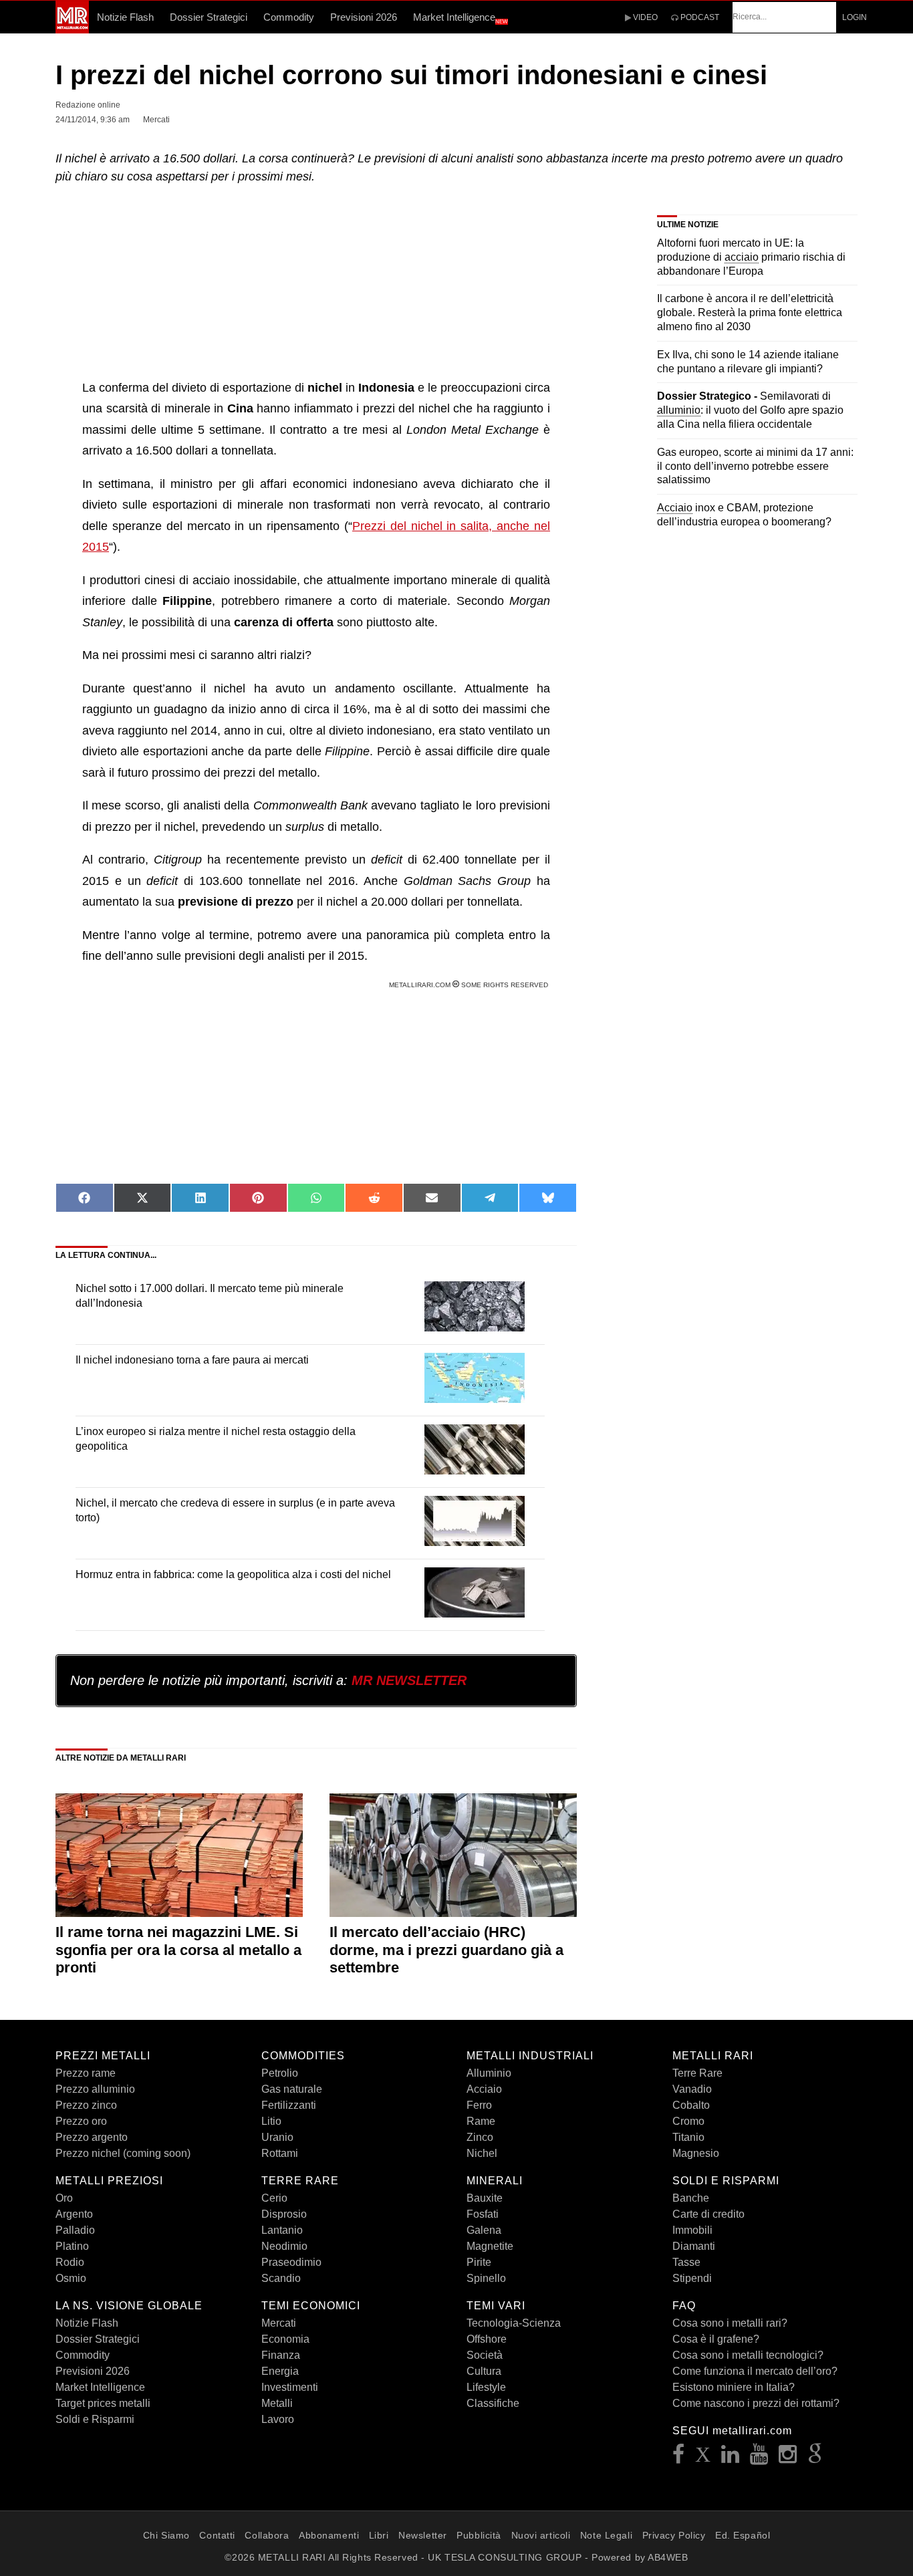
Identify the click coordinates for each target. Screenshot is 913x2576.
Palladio (75, 2230)
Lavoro (278, 2419)
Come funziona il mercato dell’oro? (755, 2371)
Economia (285, 2339)
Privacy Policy (674, 2535)
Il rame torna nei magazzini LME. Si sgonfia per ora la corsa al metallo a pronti (178, 1950)
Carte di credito (708, 2214)
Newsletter (423, 2535)
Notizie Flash (125, 17)
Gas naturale (292, 2089)
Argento (74, 2214)
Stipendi (692, 2278)
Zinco (480, 2137)
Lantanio (282, 2230)
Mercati (279, 2323)
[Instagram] (788, 2458)
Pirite (479, 2262)
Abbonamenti (329, 2535)
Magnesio (696, 2153)
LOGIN (855, 17)
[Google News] (815, 2458)
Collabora (267, 2535)
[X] (703, 2458)
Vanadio (692, 2089)
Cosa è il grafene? (716, 2339)
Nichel (482, 2153)
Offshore (487, 2339)
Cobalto (691, 2105)
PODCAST (699, 17)
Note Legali (606, 2535)
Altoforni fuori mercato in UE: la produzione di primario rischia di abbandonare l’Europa (751, 257)
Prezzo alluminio (95, 2089)
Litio (271, 2121)
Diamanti (694, 2246)
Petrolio (280, 2073)
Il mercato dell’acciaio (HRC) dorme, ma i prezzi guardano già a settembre (446, 1950)
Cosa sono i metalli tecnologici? (748, 2355)
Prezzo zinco (86, 2105)
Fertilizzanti (289, 2105)
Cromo (688, 2121)
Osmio (71, 2278)
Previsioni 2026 (364, 17)
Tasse (686, 2262)
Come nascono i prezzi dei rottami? (756, 2403)
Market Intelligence (461, 18)
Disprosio (284, 2214)
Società (485, 2355)
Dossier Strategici (209, 17)
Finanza (281, 2355)
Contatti (217, 2535)
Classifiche (493, 2403)
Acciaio (484, 2089)
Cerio (274, 2198)
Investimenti (290, 2387)
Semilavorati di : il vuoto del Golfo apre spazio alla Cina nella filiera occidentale (750, 410)
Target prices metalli (103, 2403)
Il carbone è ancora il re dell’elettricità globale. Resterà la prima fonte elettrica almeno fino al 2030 (750, 312)
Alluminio (489, 2073)
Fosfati (483, 2214)
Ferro (479, 2105)
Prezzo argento (92, 2137)
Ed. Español (743, 2535)
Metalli (277, 2403)
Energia (280, 2371)
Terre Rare (697, 2073)
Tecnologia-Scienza (514, 2323)
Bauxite (485, 2198)
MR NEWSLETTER (409, 1680)
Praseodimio (291, 2262)
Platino (72, 2246)
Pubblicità (479, 2535)
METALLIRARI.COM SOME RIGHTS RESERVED (470, 985)
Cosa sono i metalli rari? (730, 2323)
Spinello (486, 2278)
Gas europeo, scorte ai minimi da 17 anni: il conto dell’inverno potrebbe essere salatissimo (755, 466)
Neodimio (284, 2246)
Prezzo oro (81, 2121)
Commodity (289, 17)
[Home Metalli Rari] (72, 29)
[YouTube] (759, 2458)
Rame (481, 2121)
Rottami (280, 2153)
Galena (484, 2230)
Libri (379, 2535)
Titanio (688, 2137)
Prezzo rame (86, 2073)
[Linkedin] (731, 2458)
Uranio (277, 2137)
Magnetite (490, 2246)
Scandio (281, 2278)
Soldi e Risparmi (95, 2419)
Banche (691, 2198)
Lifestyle (486, 2387)
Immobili (692, 2230)
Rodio (70, 2262)
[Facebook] (679, 2458)
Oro (64, 2198)
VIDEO (644, 17)
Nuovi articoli (541, 2535)
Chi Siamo (166, 2535)
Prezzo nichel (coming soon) (123, 2153)
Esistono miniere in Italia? (734, 2387)
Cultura (484, 2371)
